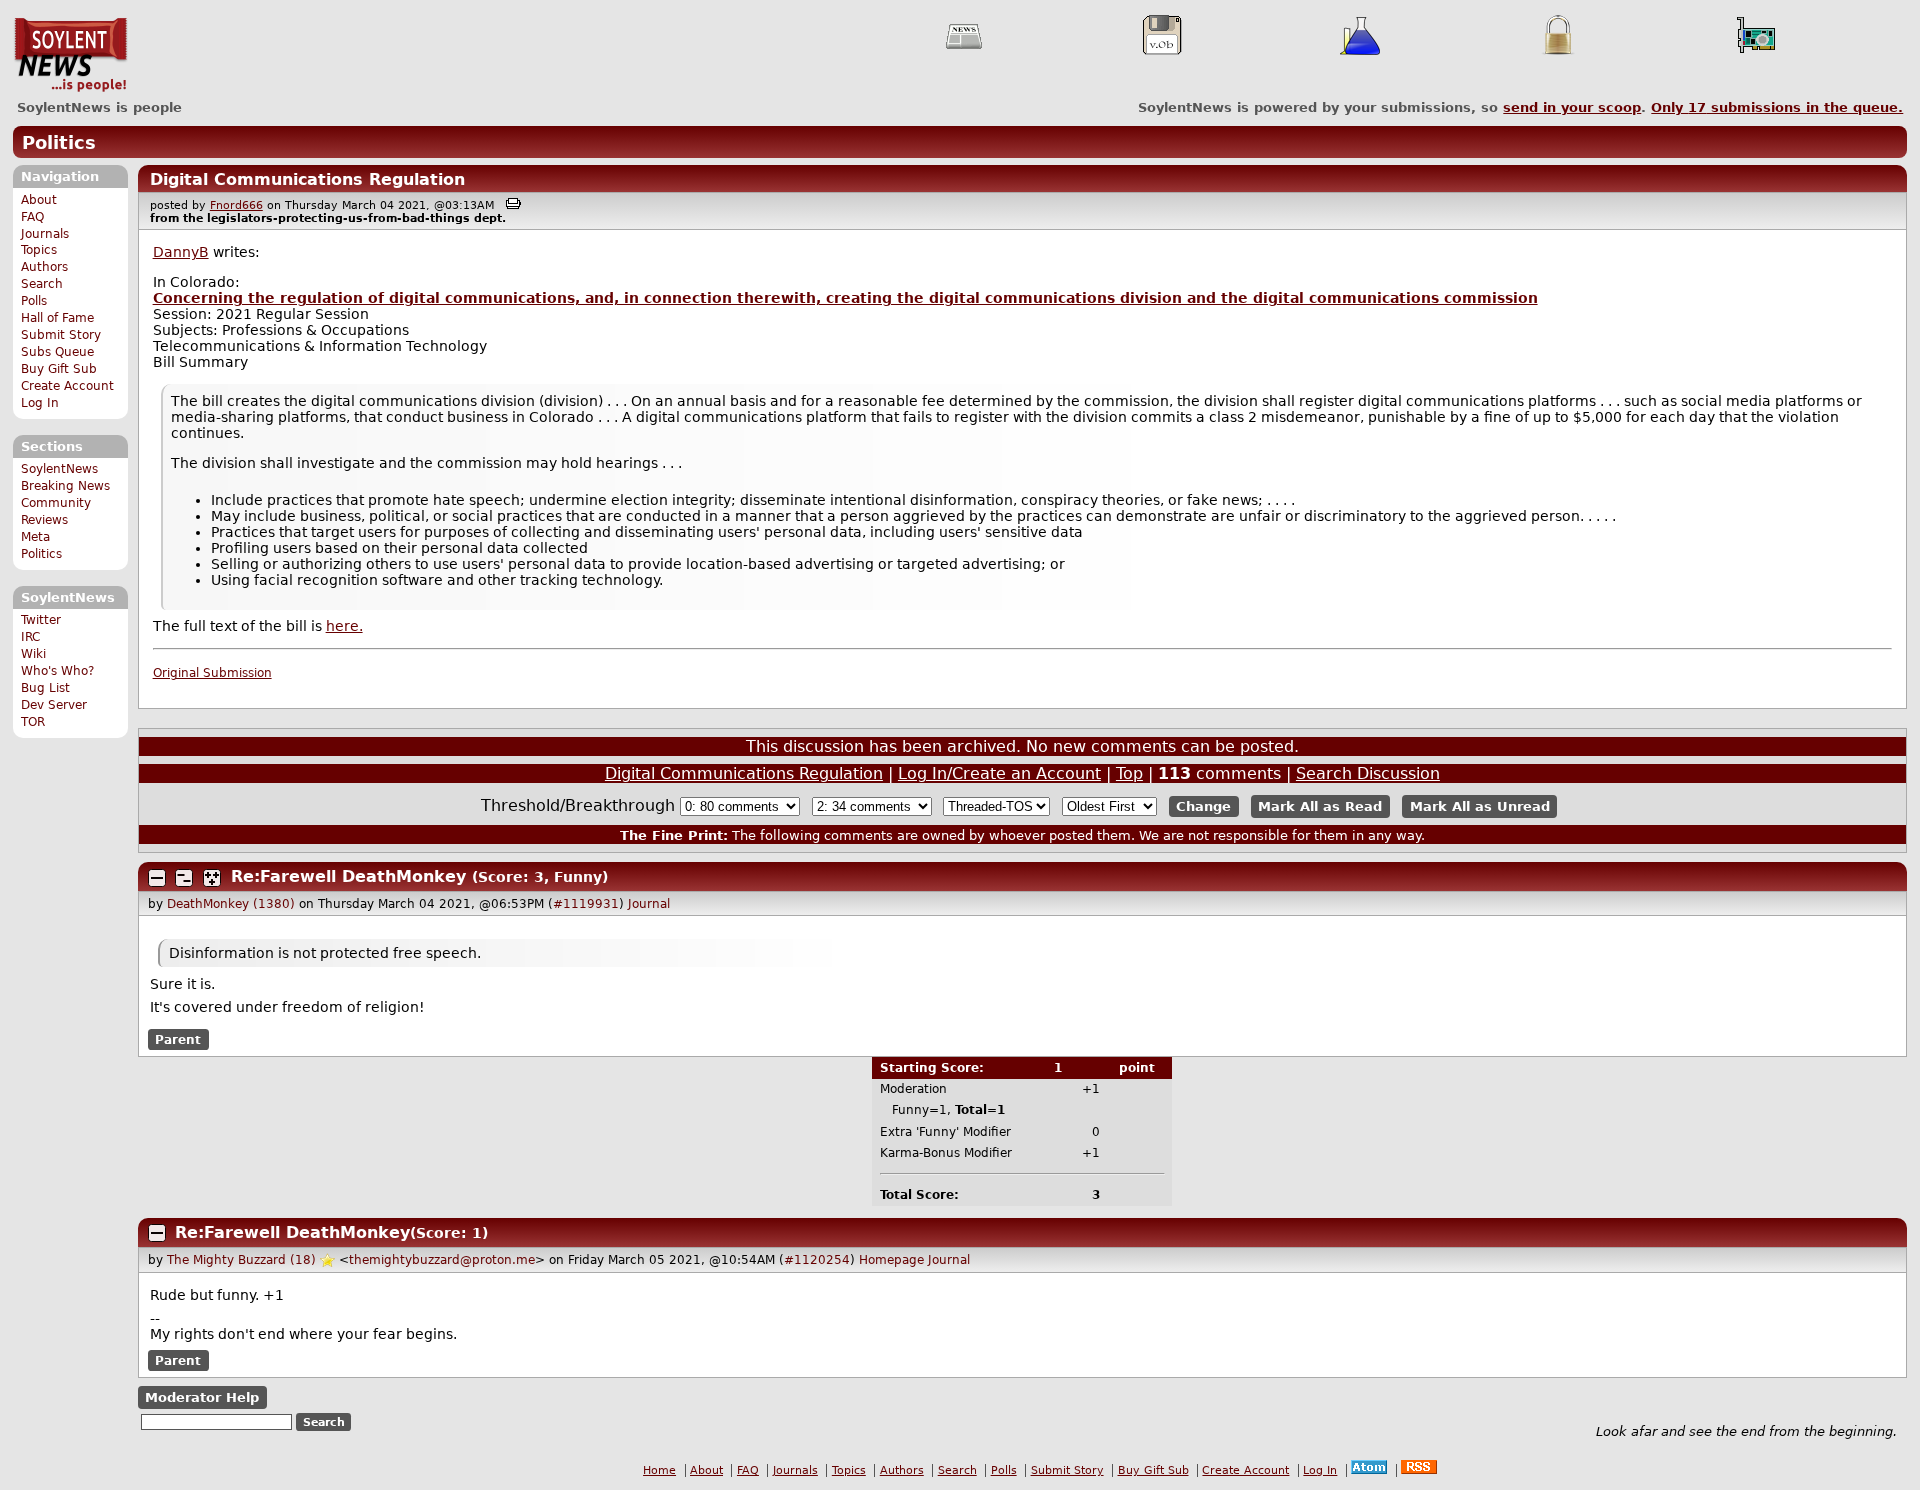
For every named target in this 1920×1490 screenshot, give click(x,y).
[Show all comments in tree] (212, 878)
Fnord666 (236, 205)
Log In (40, 403)
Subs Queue (57, 352)
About (39, 200)
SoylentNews (70, 55)
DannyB (181, 252)
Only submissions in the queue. (1777, 107)
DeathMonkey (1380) (231, 904)
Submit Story (61, 335)
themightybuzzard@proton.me (442, 1260)
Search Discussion (1368, 773)
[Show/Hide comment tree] (184, 878)
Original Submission (212, 673)
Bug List (45, 688)
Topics (39, 250)
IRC (30, 637)
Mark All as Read (1320, 806)
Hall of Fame (57, 318)
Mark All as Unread (1480, 806)
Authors (44, 267)
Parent (178, 1040)
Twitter (41, 620)
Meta (35, 537)
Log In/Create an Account (999, 773)
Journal (649, 904)
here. (344, 626)
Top (1129, 773)
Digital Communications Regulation (307, 179)
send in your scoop (1572, 107)
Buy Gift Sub (59, 369)
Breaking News (65, 486)
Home (659, 1470)
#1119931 (586, 904)
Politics (59, 142)
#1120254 (817, 1260)
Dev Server (54, 705)
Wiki (33, 654)
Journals (45, 234)
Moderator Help (202, 1397)
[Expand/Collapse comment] (157, 878)
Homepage (891, 1260)
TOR (33, 722)
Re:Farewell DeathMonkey (348, 876)
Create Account (67, 386)
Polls (34, 301)
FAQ (32, 217)
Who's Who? (57, 671)
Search (42, 284)
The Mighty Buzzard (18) (241, 1260)
